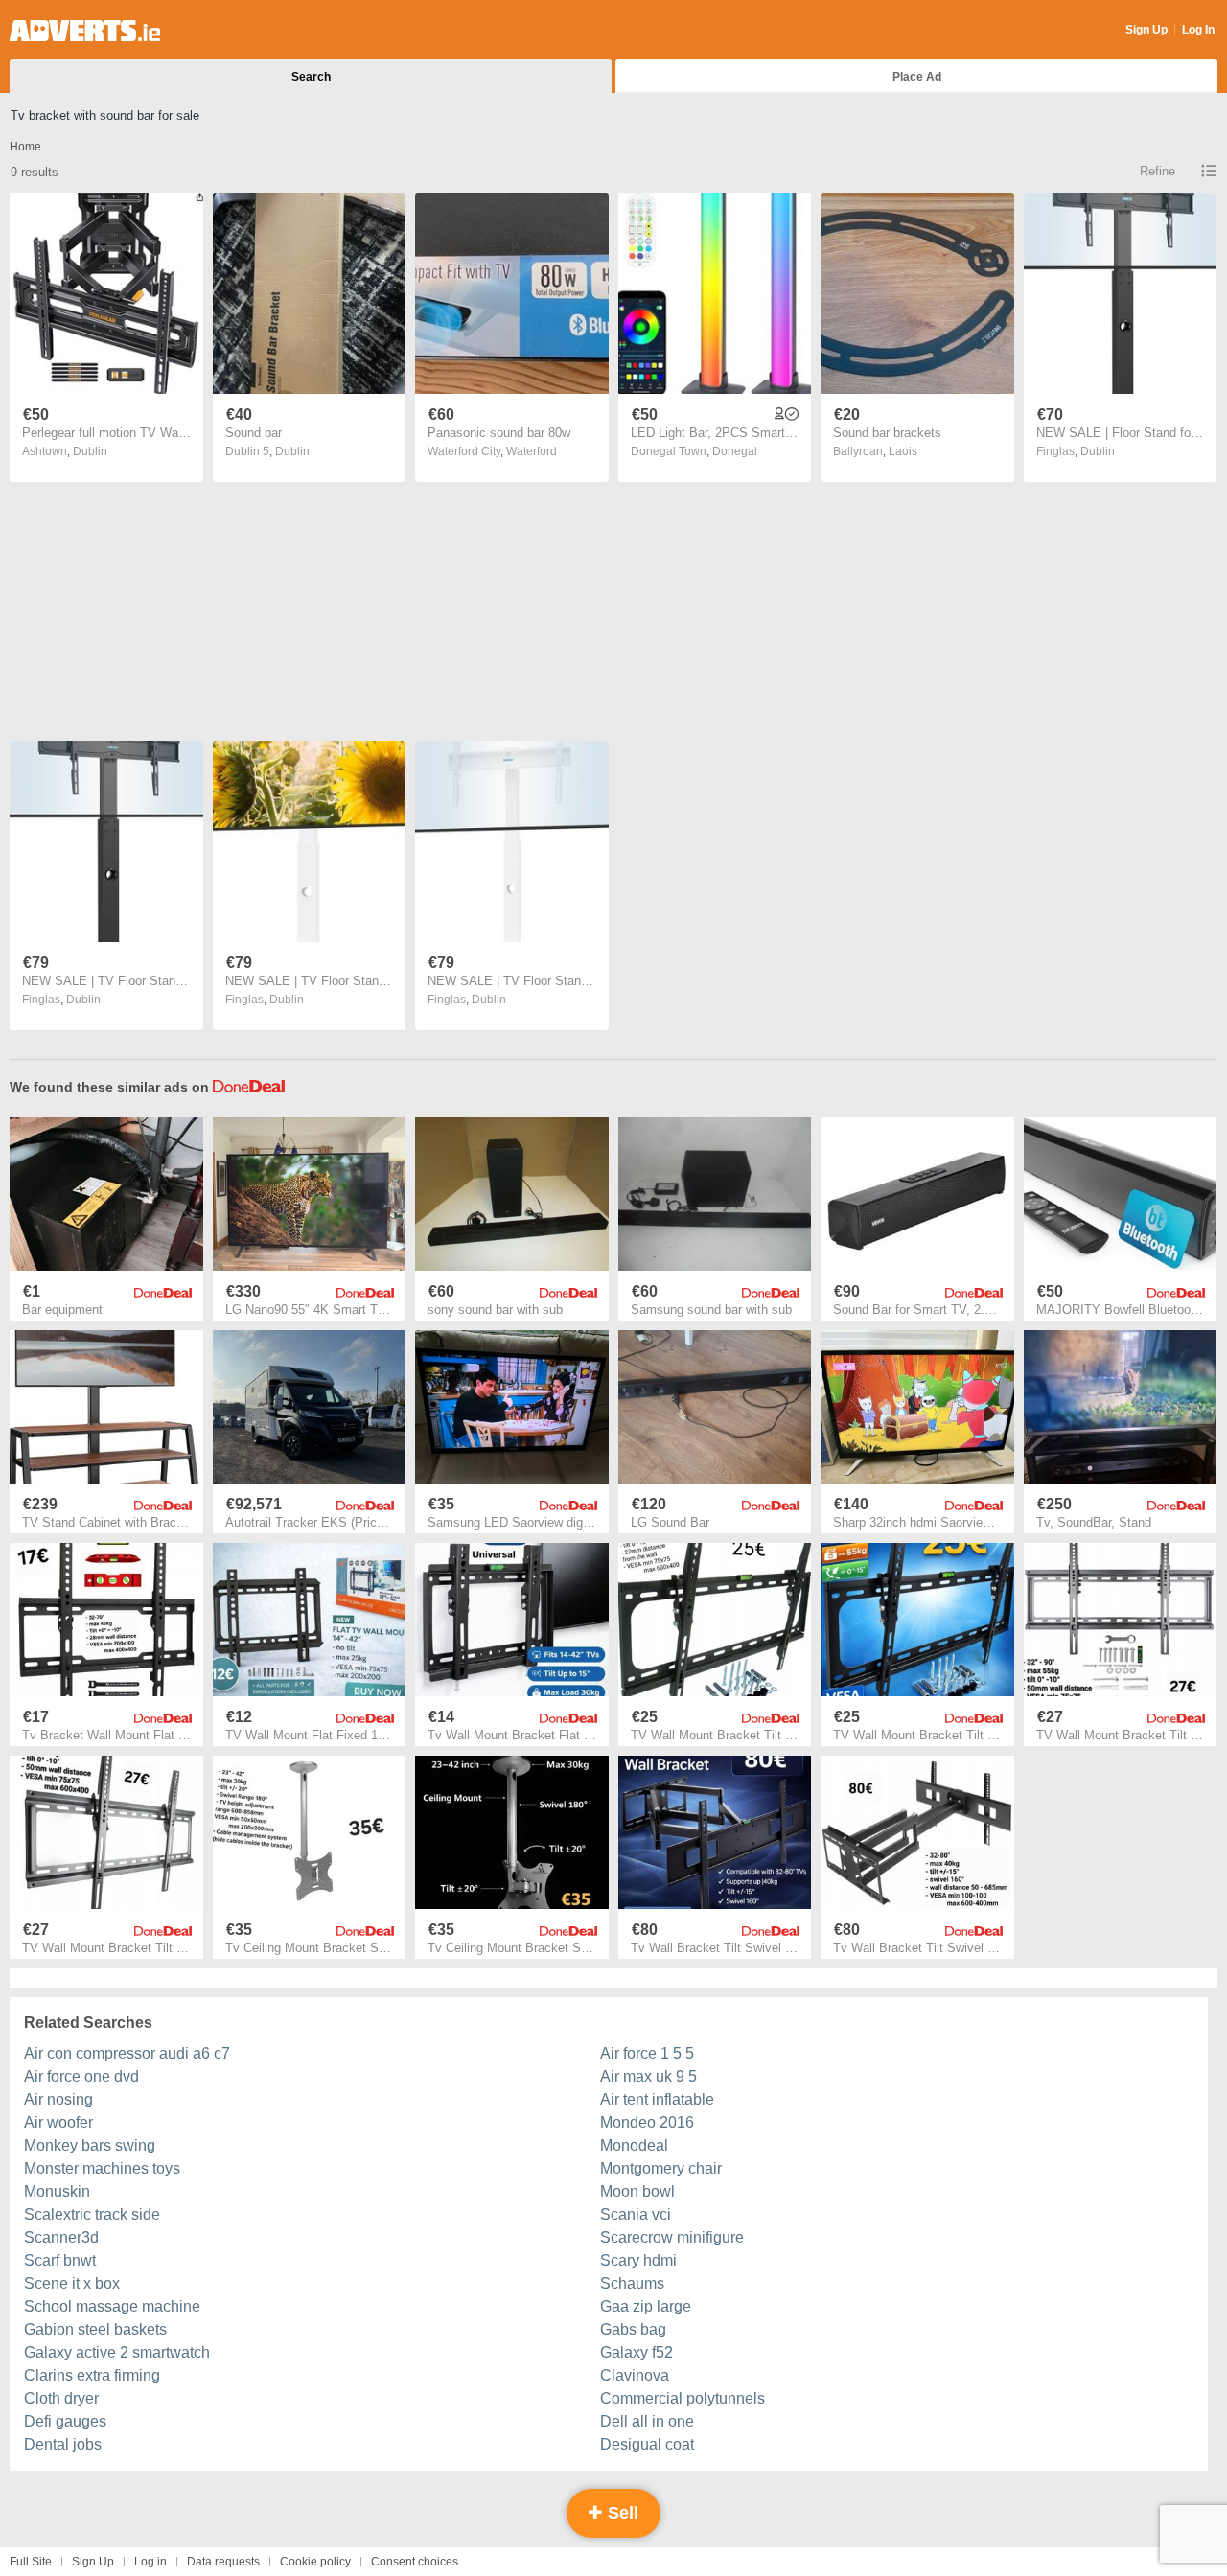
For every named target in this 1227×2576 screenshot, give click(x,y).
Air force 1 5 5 (647, 2053)
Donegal (735, 451)
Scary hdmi (638, 2260)
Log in (150, 2562)
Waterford (532, 451)
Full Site (31, 2562)
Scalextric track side (92, 2214)
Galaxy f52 (637, 2352)
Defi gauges (65, 2421)
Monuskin (57, 2191)
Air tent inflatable (657, 2099)
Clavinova (635, 2375)
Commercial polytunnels (683, 2398)
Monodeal (634, 2145)
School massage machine (112, 2306)
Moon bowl (637, 2191)
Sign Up (1146, 30)
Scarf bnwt (60, 2260)
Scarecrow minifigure (672, 2237)
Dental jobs (63, 2444)
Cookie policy (315, 2562)
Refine (1158, 171)
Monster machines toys (102, 2168)
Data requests (223, 2562)
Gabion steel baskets (95, 2329)
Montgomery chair (661, 2168)
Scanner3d (61, 2237)
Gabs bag (633, 2329)
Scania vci (636, 2214)
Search (311, 77)
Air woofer (58, 2122)
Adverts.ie (85, 31)
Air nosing (58, 2099)
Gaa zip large (646, 2306)
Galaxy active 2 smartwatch (117, 2352)
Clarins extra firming (92, 2375)
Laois (903, 451)
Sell (621, 2513)
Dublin (90, 451)
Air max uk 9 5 (648, 2076)
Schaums (632, 2283)
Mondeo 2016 (647, 2122)
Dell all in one (647, 2421)
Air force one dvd (81, 2076)
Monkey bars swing (90, 2145)
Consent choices (415, 2562)
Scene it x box (72, 2283)
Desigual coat (647, 2444)
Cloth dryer (61, 2398)
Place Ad (917, 77)
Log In (1198, 30)
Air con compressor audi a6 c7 (127, 2053)
